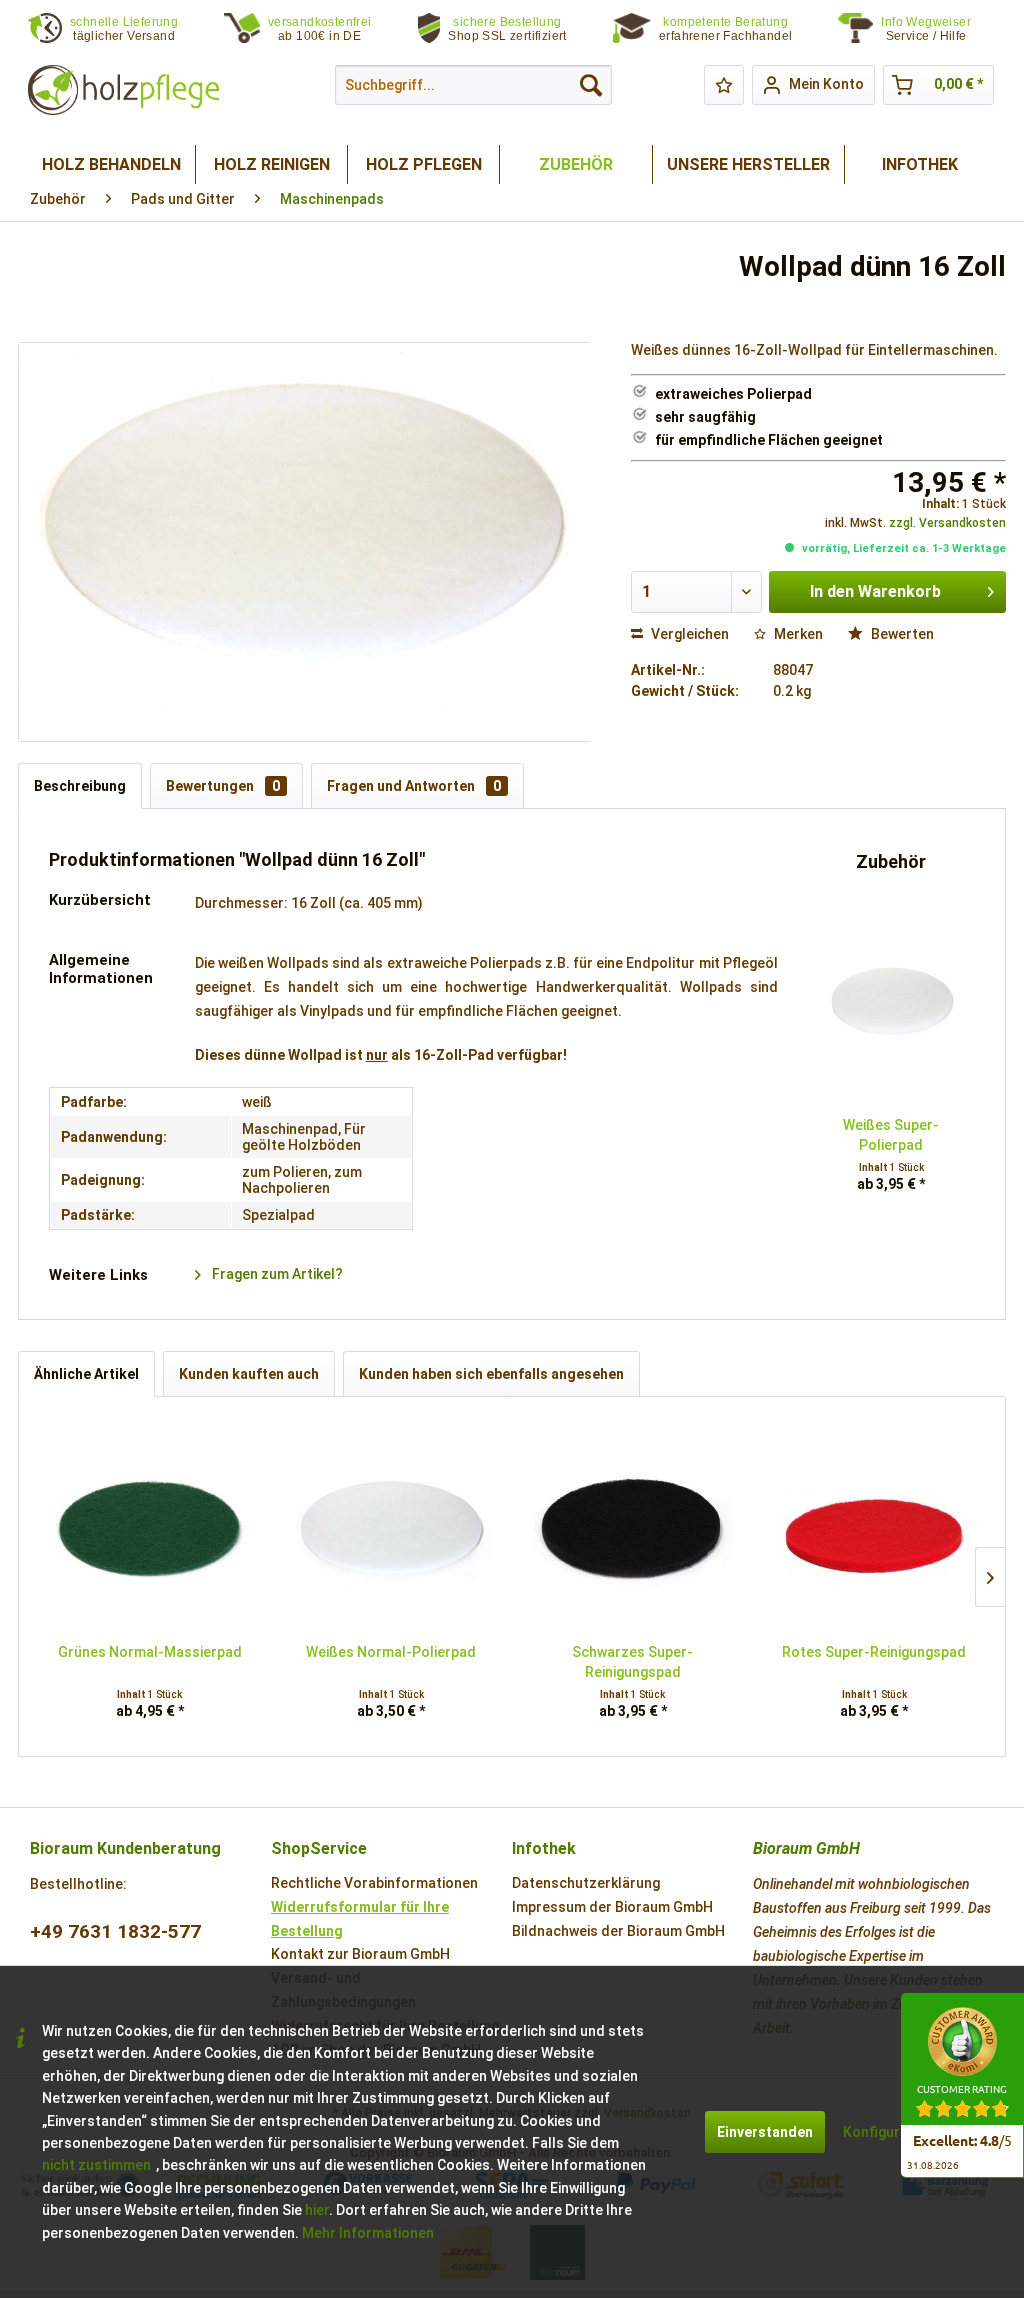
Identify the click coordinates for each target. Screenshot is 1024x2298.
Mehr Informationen (368, 2233)
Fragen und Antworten (414, 786)
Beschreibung (80, 786)
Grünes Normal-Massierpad (150, 1652)
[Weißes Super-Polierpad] (891, 1000)
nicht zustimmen (96, 2165)
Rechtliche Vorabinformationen (374, 1883)
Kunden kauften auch (249, 1374)
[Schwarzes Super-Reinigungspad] (633, 1527)
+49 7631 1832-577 (115, 1931)
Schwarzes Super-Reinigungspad (632, 1662)
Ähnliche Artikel (86, 1374)
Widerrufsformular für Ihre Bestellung (360, 1919)
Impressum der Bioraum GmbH (612, 1907)
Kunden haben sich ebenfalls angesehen (491, 1374)
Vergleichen (688, 634)
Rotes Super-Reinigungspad (874, 1652)
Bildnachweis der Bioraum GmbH (618, 1931)
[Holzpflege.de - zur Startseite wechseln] (123, 90)
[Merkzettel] (724, 85)
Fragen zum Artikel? (276, 1274)
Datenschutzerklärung (586, 1883)
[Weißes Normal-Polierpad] (392, 1527)
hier (317, 2210)
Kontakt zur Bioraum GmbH (360, 1954)
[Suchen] (591, 85)
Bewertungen (223, 786)
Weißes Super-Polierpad (891, 1135)
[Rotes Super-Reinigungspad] (875, 1527)
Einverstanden (765, 2132)
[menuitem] (938, 29)
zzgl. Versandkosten (947, 523)
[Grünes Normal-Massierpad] (150, 1527)
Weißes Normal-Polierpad (391, 1652)
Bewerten (901, 634)
